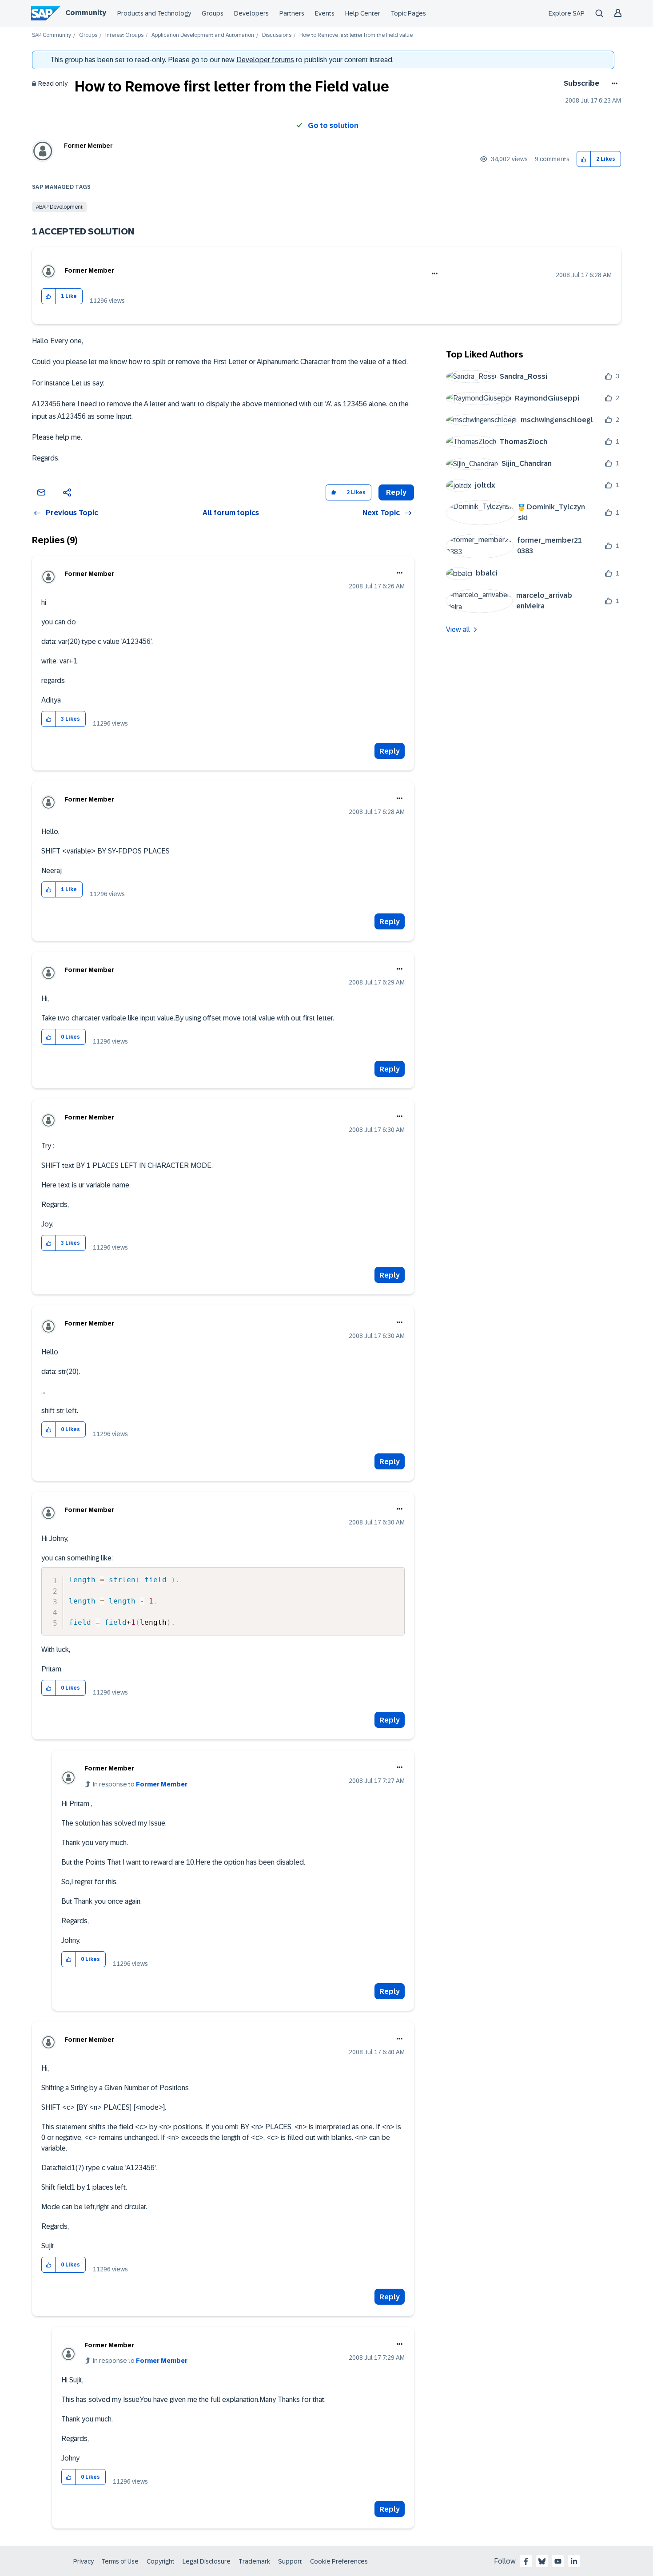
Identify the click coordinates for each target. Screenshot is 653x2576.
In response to (140, 1784)
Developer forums (265, 60)
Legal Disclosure (207, 2561)
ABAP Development (59, 207)
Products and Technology (154, 13)
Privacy (84, 2561)
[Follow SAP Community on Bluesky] (542, 2561)
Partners (292, 13)
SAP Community (52, 35)
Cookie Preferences (339, 2561)
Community (86, 13)
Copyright (161, 2561)
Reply (390, 751)
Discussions (277, 35)
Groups (213, 13)
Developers (251, 13)
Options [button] (613, 83)
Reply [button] (396, 492)
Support (290, 2561)
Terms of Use (120, 2561)
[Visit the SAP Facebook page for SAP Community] (526, 2561)
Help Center (363, 13)
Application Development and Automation (203, 35)
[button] (584, 159)
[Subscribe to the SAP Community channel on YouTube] (558, 2561)
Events (325, 13)
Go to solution (333, 125)
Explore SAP (567, 13)
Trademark (254, 2561)
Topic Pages (408, 13)
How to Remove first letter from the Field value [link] (356, 35)
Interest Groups (124, 35)
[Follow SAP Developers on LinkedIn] (574, 2561)
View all (458, 629)
